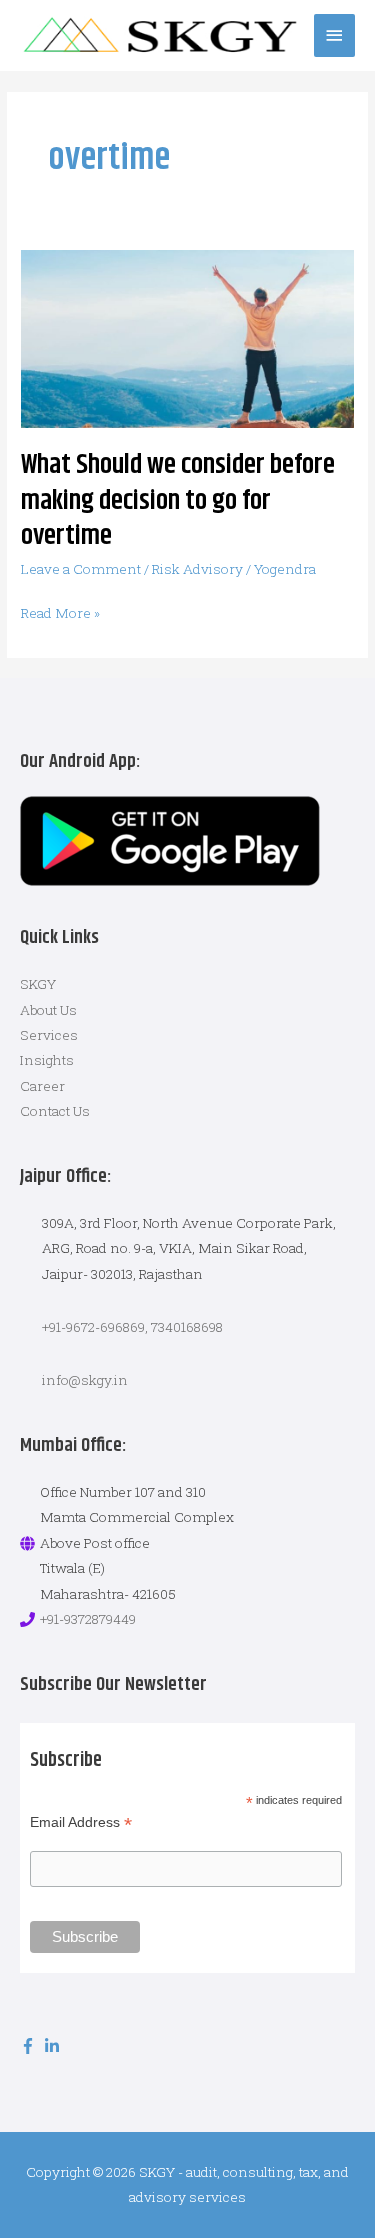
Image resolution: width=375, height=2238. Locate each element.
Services (49, 1035)
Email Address (81, 1822)
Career (42, 1086)
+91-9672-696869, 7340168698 (132, 1327)
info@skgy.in (85, 1380)
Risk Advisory (197, 569)
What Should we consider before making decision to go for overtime (178, 500)
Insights (47, 1060)
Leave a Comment (81, 569)
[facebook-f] (30, 2046)
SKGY (38, 984)
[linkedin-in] (54, 2046)
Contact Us (55, 1111)
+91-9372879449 (88, 1619)
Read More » (60, 611)
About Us (48, 1010)
